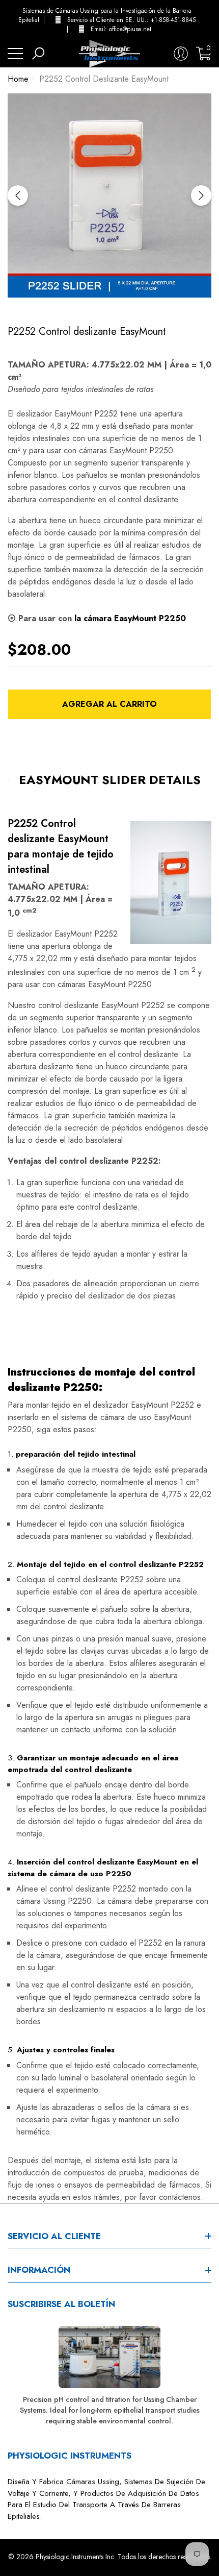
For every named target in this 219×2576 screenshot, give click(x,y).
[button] (209, 20)
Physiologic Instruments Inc (75, 2557)
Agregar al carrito (109, 704)
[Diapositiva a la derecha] (201, 195)
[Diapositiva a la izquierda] (18, 195)
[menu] (15, 54)
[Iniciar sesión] (181, 54)
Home (18, 79)
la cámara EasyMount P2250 (130, 618)
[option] (109, 195)
